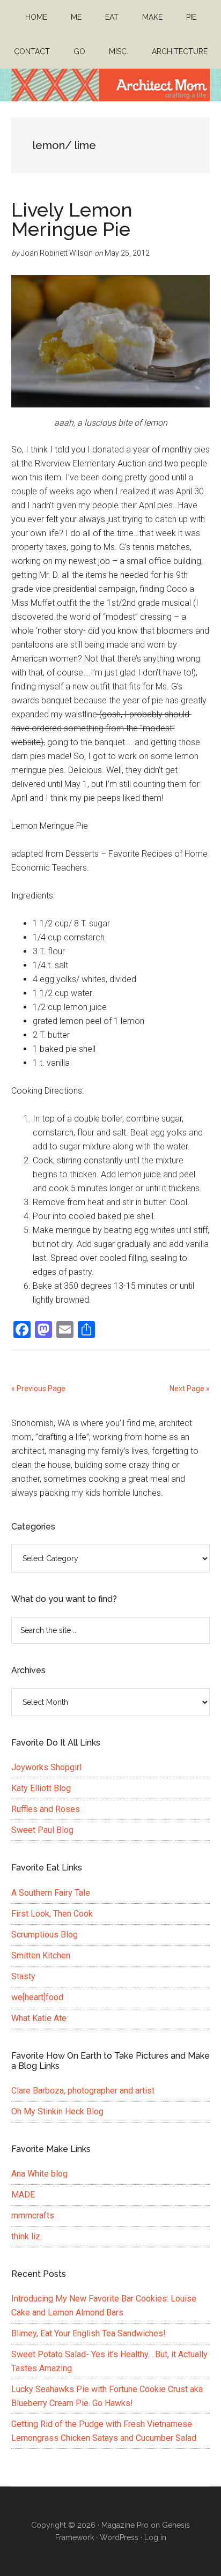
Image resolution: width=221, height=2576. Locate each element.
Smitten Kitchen (41, 1955)
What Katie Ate (39, 2018)
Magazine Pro (125, 2525)
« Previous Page (38, 1389)
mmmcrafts (33, 2215)
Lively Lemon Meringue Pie (72, 219)
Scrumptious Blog (45, 1935)
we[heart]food (37, 1997)
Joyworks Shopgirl (46, 1767)
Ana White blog (39, 2174)
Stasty (23, 1976)
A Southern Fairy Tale (51, 1893)
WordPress (119, 2537)
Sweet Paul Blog (42, 1830)
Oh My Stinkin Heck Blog (57, 2111)
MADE (23, 2195)
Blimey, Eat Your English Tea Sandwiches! (89, 2333)
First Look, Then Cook (52, 1914)
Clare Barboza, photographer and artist (83, 2091)
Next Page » (190, 1389)
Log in (155, 2537)
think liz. (27, 2236)
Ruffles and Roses (46, 1809)
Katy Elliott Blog (41, 1788)
